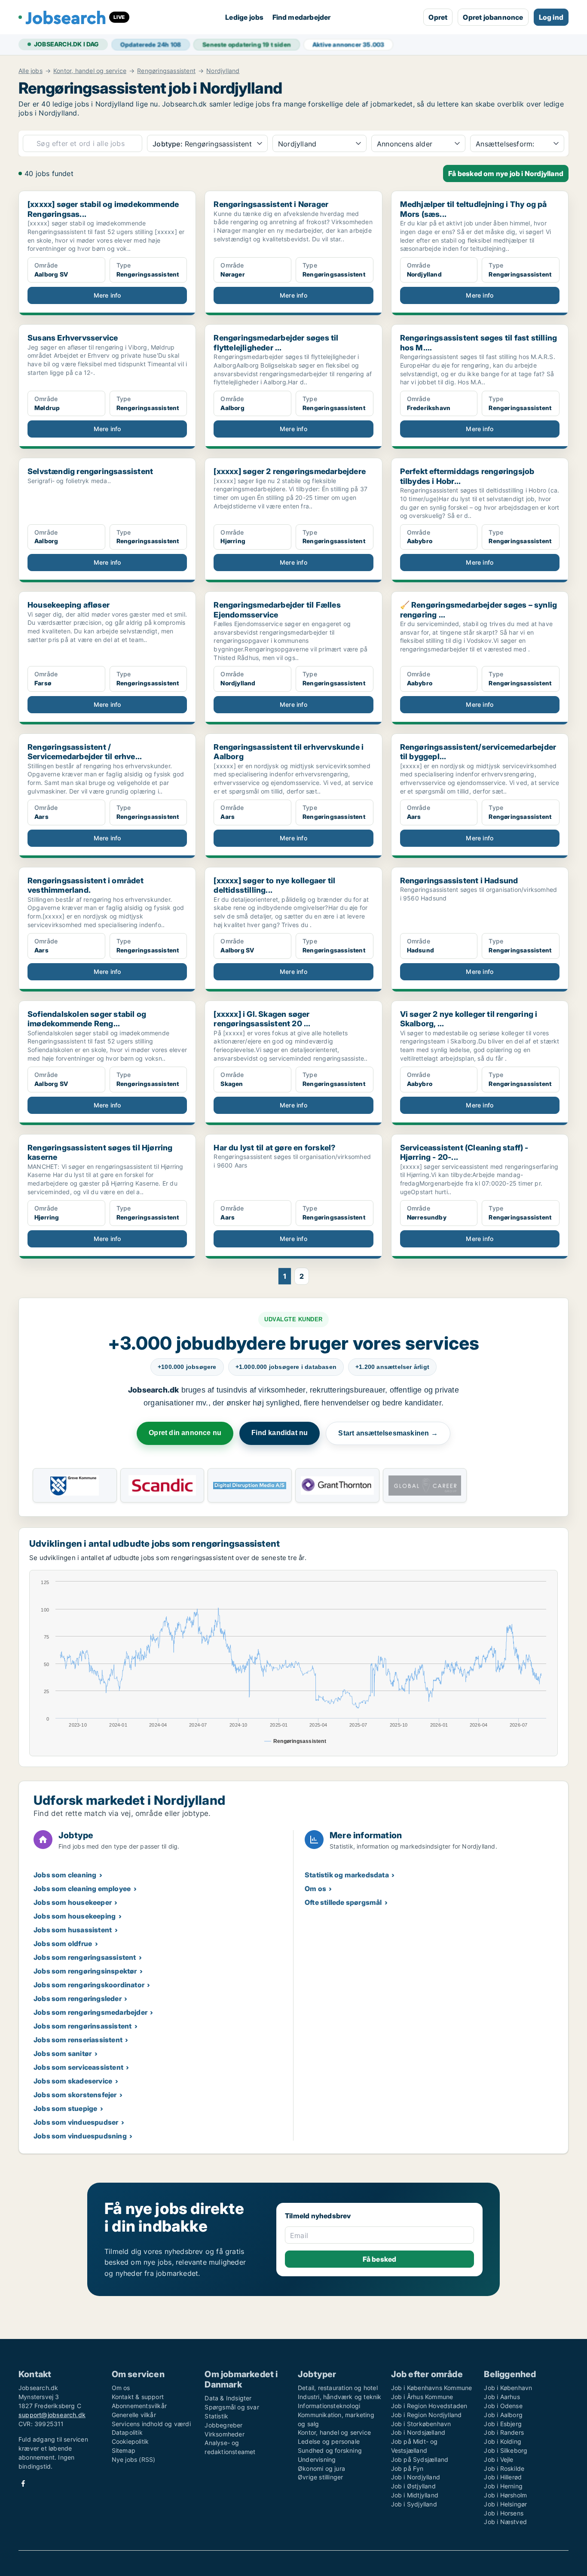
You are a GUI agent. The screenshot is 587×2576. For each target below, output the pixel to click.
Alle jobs (31, 71)
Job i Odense (503, 2406)
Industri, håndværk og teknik (340, 2397)
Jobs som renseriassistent (78, 2040)
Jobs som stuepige (65, 2108)
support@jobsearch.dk (52, 2415)
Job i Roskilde (504, 2468)
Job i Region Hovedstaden (429, 2406)
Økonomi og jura (321, 2468)
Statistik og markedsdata (347, 1875)
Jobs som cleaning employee (82, 1889)
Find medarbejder (302, 17)
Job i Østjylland (413, 2486)
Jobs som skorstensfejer (75, 2095)
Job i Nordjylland (416, 2477)
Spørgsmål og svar (232, 2407)
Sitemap (124, 2450)
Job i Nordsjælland (418, 2432)
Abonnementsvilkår (139, 2406)
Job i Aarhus (502, 2397)
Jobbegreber (223, 2425)
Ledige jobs (244, 17)
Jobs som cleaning (65, 1875)
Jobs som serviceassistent (78, 2067)
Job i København (508, 2388)
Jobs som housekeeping (75, 1916)
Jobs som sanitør (63, 2053)
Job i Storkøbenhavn (421, 2424)
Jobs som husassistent (73, 1930)
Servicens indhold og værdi (151, 2424)
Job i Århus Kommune (422, 2397)
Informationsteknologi (329, 2406)
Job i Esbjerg (503, 2424)
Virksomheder (224, 2434)
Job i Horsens (504, 2513)
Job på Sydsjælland (420, 2459)
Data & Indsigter (228, 2398)
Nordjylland (223, 71)
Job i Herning (503, 2486)
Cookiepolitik (130, 2441)
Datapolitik (127, 2432)
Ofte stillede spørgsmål (343, 1902)
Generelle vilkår (134, 2415)
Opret (438, 17)
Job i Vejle (498, 2459)
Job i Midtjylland (415, 2495)
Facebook (23, 2483)
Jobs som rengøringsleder (78, 1998)
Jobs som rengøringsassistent (85, 1957)
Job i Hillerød (503, 2477)
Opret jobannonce (493, 17)
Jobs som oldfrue (63, 1943)
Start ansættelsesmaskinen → (388, 1433)
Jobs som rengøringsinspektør (85, 1971)
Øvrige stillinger (320, 2477)
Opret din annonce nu (185, 1433)
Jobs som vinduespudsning (80, 2136)
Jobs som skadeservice (73, 2081)
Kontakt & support (138, 2397)
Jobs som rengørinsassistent (83, 2026)
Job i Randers (504, 2432)
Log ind (551, 17)
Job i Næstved (505, 2522)
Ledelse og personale (329, 2441)
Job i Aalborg (503, 2415)
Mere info (107, 295)
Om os (315, 1889)
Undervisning (317, 2459)
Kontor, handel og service (90, 71)
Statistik (216, 2416)
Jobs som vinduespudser (76, 2122)
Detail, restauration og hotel (338, 2388)
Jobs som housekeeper (73, 1902)
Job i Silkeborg (506, 2450)
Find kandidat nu (280, 1433)
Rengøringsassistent (166, 71)
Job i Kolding (503, 2441)
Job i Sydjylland (414, 2504)
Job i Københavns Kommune (432, 2388)
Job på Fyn (407, 2468)
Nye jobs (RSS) (134, 2459)
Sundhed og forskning (330, 2450)
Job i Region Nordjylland (426, 2415)
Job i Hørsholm (505, 2495)
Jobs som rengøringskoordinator (89, 1985)
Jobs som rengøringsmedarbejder (90, 2012)
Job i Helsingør (505, 2504)
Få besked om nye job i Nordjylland (506, 173)
